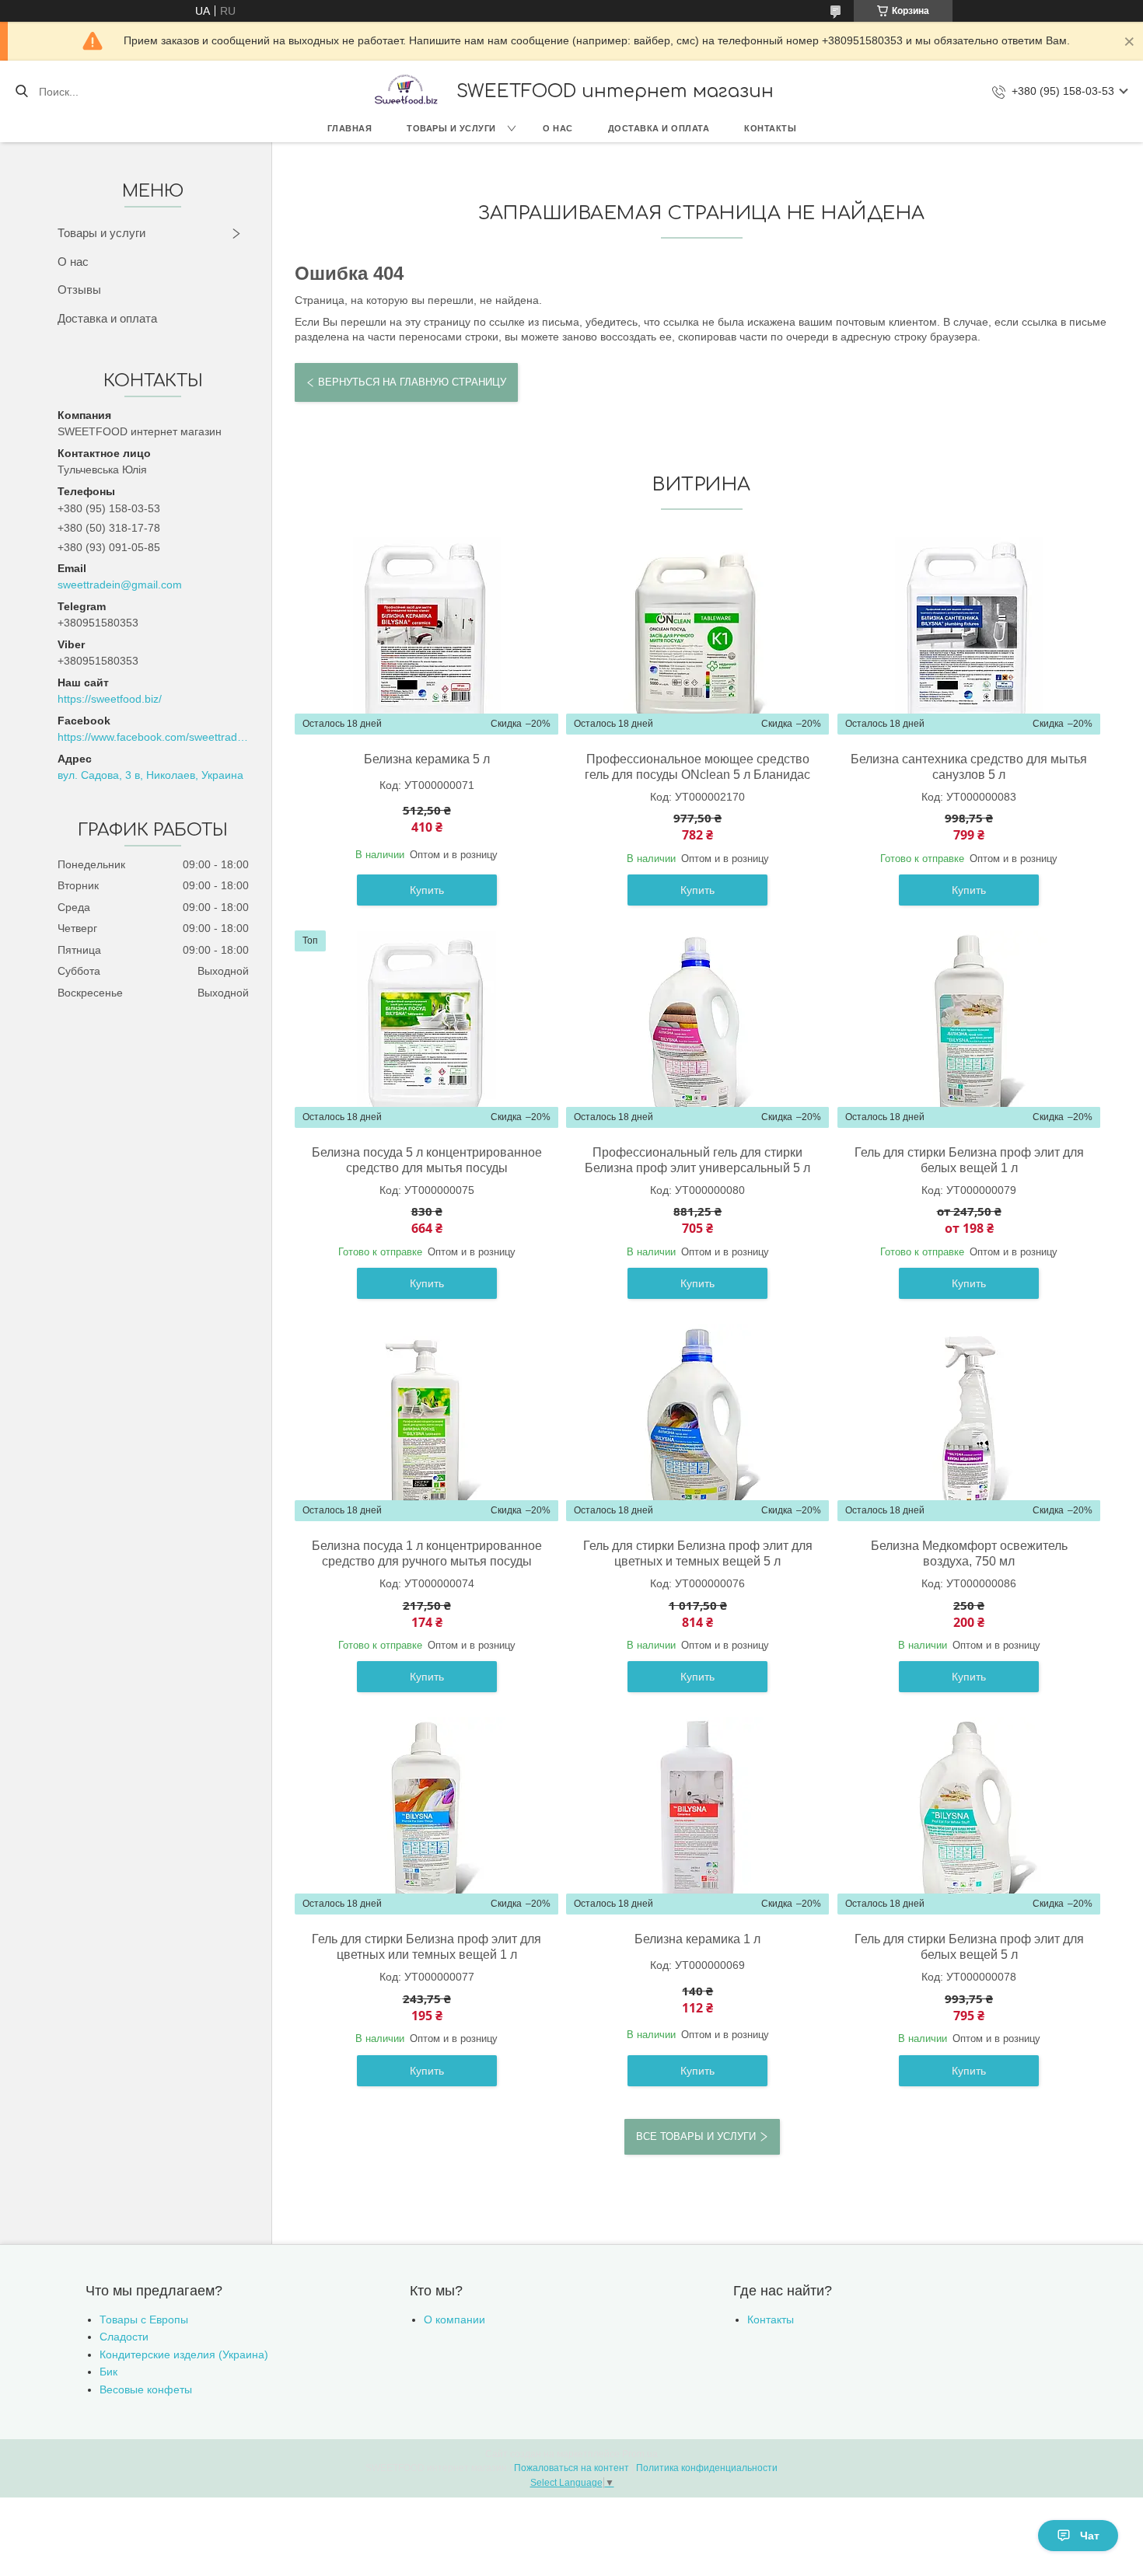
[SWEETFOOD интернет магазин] (405, 91)
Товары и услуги (451, 128)
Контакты (770, 128)
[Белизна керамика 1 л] (697, 1816)
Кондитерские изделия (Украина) (184, 2354)
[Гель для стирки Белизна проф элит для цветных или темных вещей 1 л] (427, 1816)
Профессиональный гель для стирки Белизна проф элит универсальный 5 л (697, 1160)
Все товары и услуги (696, 2136)
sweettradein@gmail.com (120, 585)
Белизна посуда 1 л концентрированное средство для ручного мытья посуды (427, 1553)
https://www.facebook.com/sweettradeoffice (153, 737)
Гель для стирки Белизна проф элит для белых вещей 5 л (969, 1947)
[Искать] (21, 92)
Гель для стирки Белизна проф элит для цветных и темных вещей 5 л (698, 1553)
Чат (1090, 2536)
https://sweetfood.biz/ (110, 699)
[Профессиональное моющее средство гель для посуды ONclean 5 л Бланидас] (697, 636)
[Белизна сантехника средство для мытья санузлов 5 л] (969, 636)
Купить (427, 890)
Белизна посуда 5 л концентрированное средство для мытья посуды (427, 1160)
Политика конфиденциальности (707, 2468)
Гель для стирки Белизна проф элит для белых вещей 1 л (969, 1160)
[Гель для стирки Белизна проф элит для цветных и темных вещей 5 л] (697, 1422)
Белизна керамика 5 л (427, 759)
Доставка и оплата (659, 128)
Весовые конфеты (146, 2389)
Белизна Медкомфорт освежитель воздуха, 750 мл (969, 1553)
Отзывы (79, 290)
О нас (558, 128)
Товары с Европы (144, 2319)
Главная (350, 128)
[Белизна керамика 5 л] (427, 636)
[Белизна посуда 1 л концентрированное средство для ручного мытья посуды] (427, 1422)
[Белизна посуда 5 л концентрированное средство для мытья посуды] (427, 1029)
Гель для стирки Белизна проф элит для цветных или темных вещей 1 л (426, 1947)
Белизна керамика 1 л (697, 1939)
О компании (454, 2319)
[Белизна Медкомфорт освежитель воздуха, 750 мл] (969, 1422)
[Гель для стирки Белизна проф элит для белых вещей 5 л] (969, 1816)
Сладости (124, 2337)
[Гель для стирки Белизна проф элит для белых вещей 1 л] (969, 1029)
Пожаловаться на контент (571, 2468)
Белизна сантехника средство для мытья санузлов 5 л (969, 767)
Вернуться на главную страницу (412, 382)
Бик (108, 2372)
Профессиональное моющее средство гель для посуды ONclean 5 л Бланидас (697, 767)
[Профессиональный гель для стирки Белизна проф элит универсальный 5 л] (697, 1029)
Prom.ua (640, 2454)
